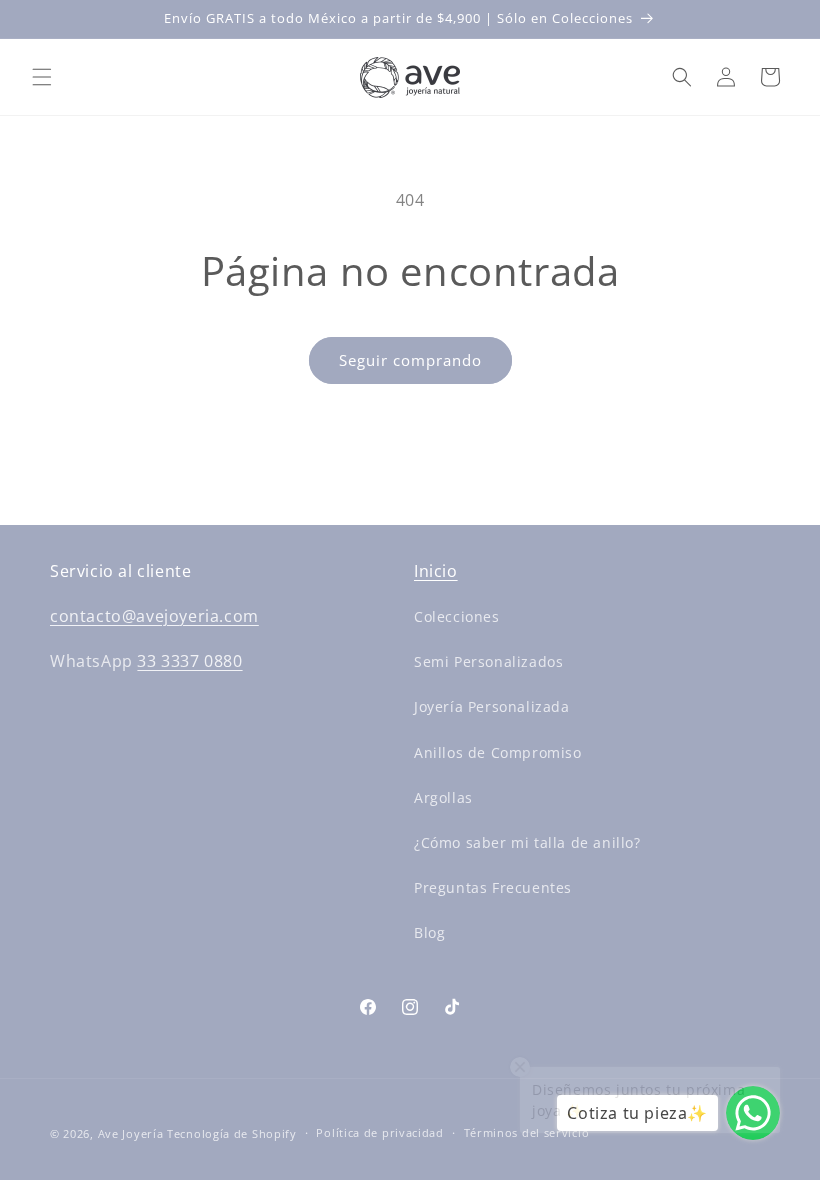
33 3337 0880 (189, 661)
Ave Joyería (131, 1133)
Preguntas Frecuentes (493, 887)
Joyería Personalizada (492, 706)
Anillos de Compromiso (498, 752)
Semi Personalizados (488, 661)
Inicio (436, 571)
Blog (429, 932)
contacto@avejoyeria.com (154, 616)
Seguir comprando (410, 360)
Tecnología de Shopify (232, 1133)
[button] (42, 77)
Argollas (443, 797)
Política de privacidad (379, 1132)
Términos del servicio (527, 1132)
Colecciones (457, 616)
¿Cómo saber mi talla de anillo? (527, 842)
